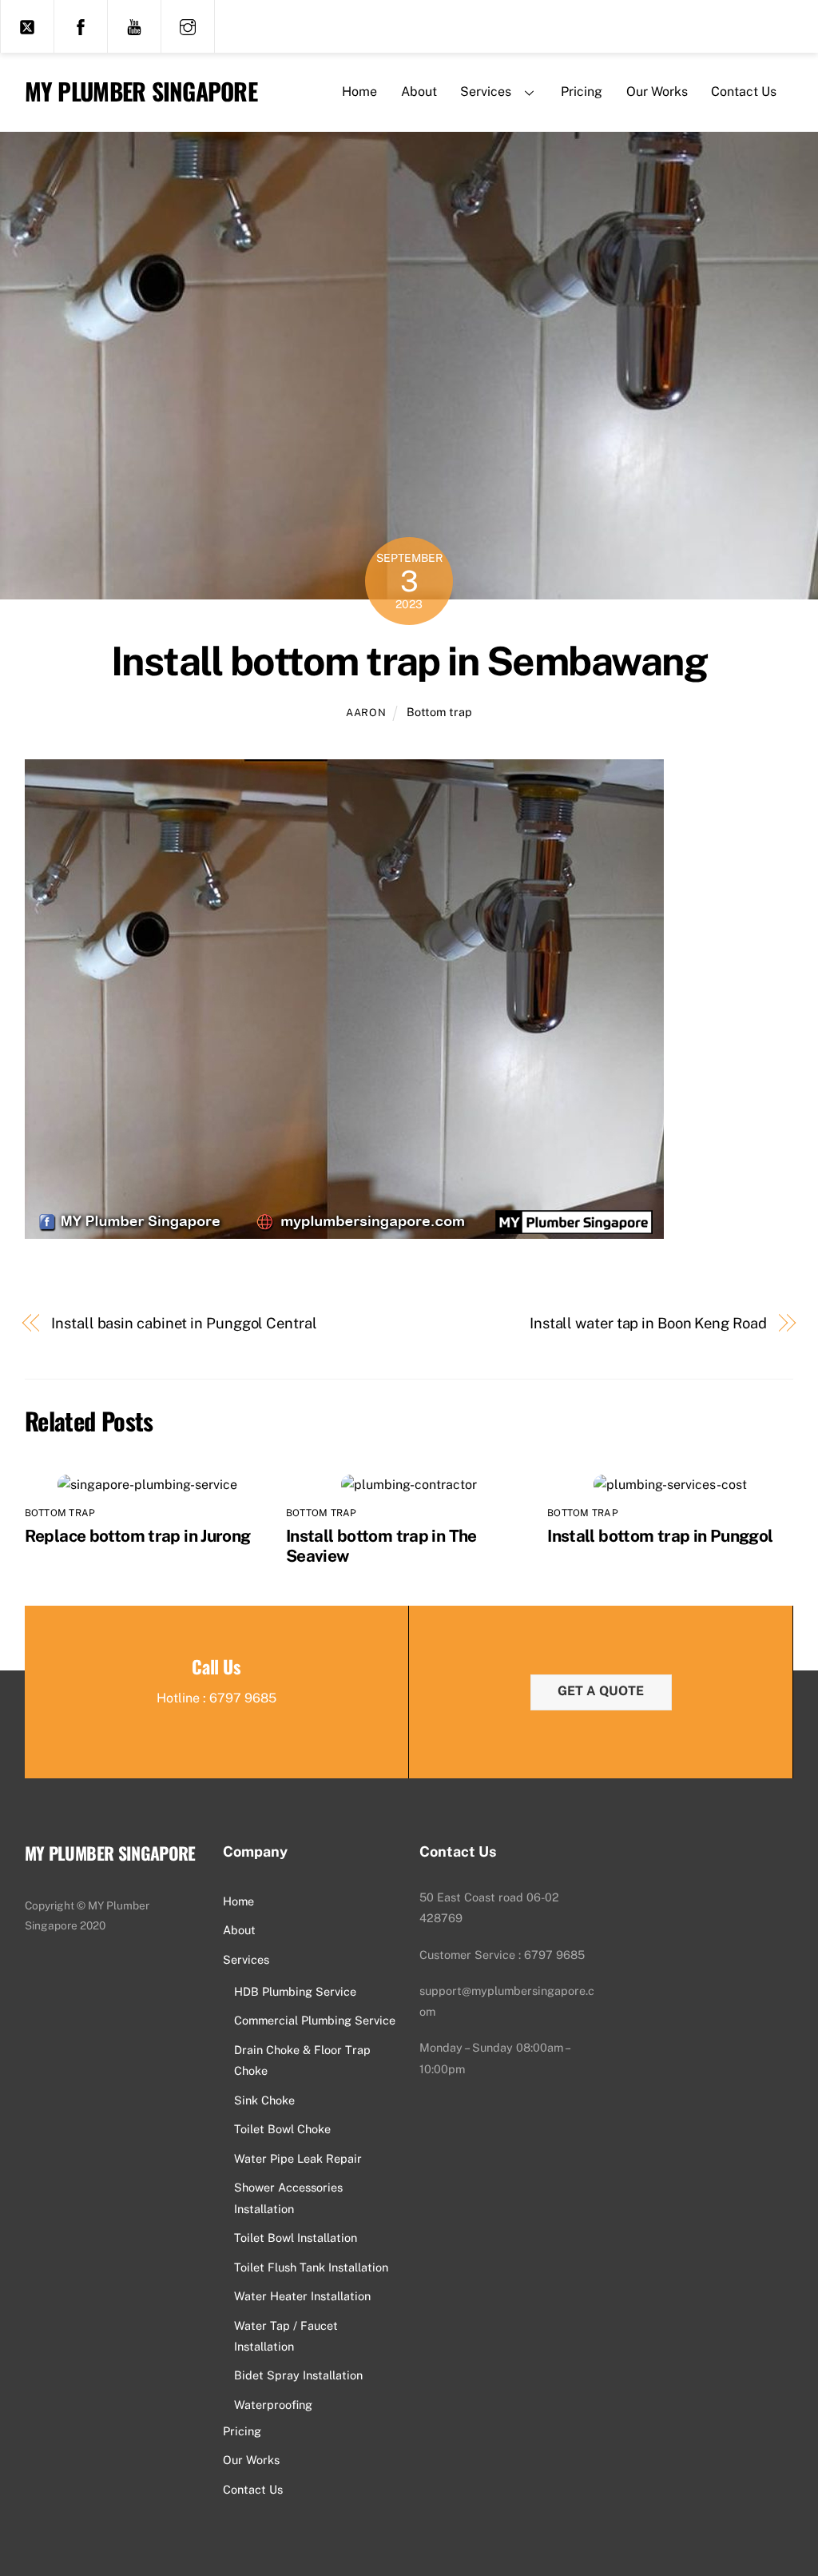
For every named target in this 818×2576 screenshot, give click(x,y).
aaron (366, 713)
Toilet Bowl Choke (282, 2129)
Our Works (657, 92)
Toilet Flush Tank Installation (311, 2267)
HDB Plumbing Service (295, 1991)
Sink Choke (264, 2100)
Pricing (582, 92)
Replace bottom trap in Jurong (138, 1536)
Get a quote (601, 1691)
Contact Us (744, 92)
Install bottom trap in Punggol (660, 1536)
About (419, 92)
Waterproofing (273, 2405)
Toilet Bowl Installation (296, 2238)
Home (359, 92)
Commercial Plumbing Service (315, 2020)
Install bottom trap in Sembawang (409, 661)
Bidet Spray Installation (298, 2375)
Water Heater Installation (302, 2296)
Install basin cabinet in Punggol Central (184, 1323)
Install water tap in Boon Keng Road (648, 1323)
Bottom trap (439, 712)
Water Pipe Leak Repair (298, 2158)
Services (486, 92)
